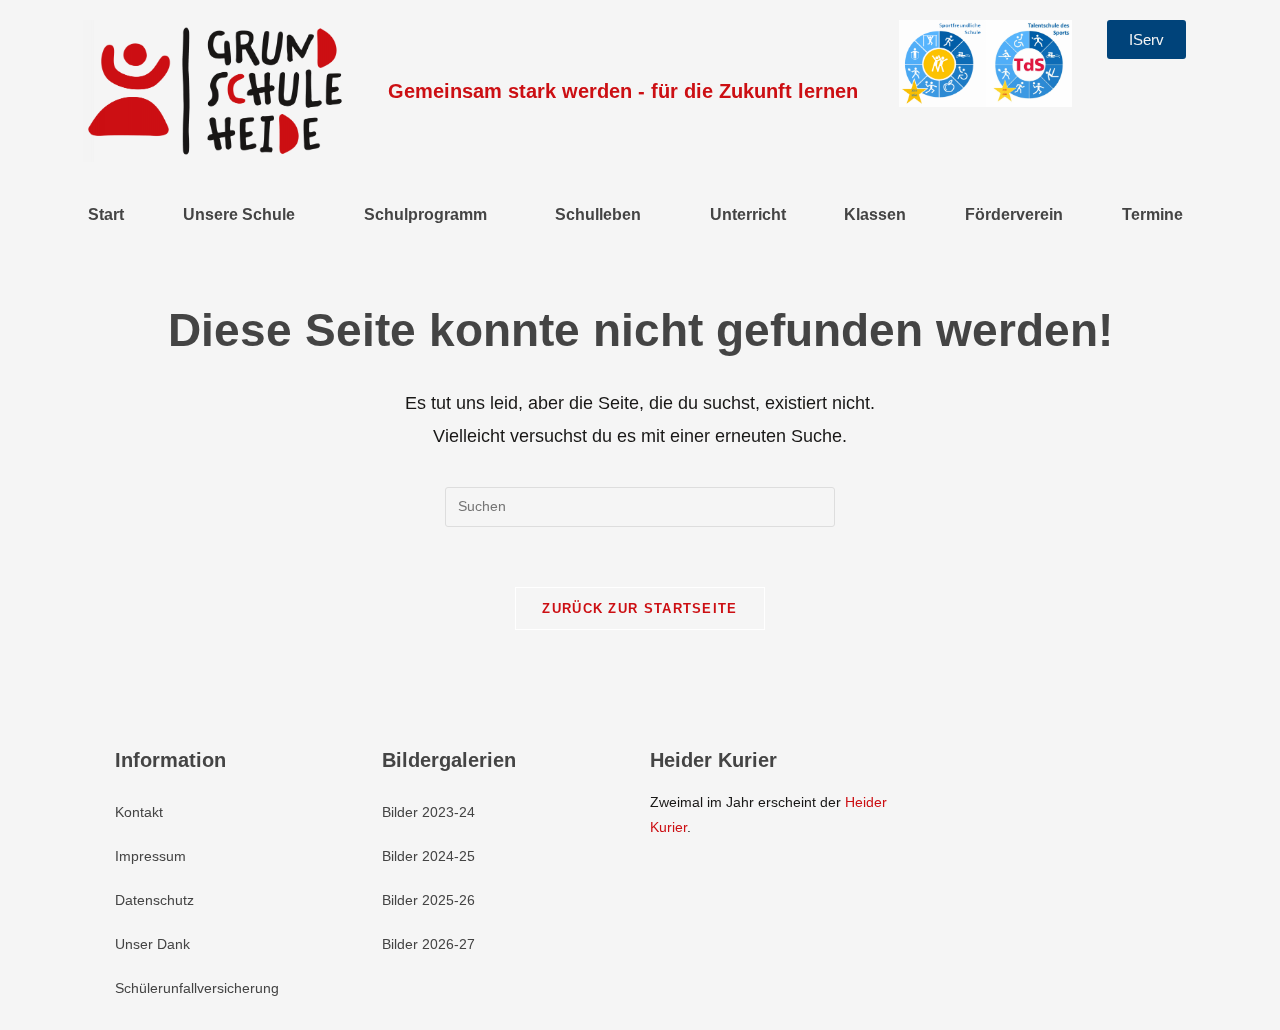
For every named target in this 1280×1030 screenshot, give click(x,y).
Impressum (150, 856)
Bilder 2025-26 (428, 900)
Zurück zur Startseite (639, 608)
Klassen (875, 214)
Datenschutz (154, 900)
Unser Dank (152, 944)
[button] (244, 215)
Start (106, 214)
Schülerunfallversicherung (197, 988)
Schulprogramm (425, 214)
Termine (1152, 214)
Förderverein (1014, 214)
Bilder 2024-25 (428, 856)
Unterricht (748, 214)
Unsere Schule (239, 214)
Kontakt (139, 812)
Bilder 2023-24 (428, 812)
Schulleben (598, 214)
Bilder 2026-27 (428, 944)
